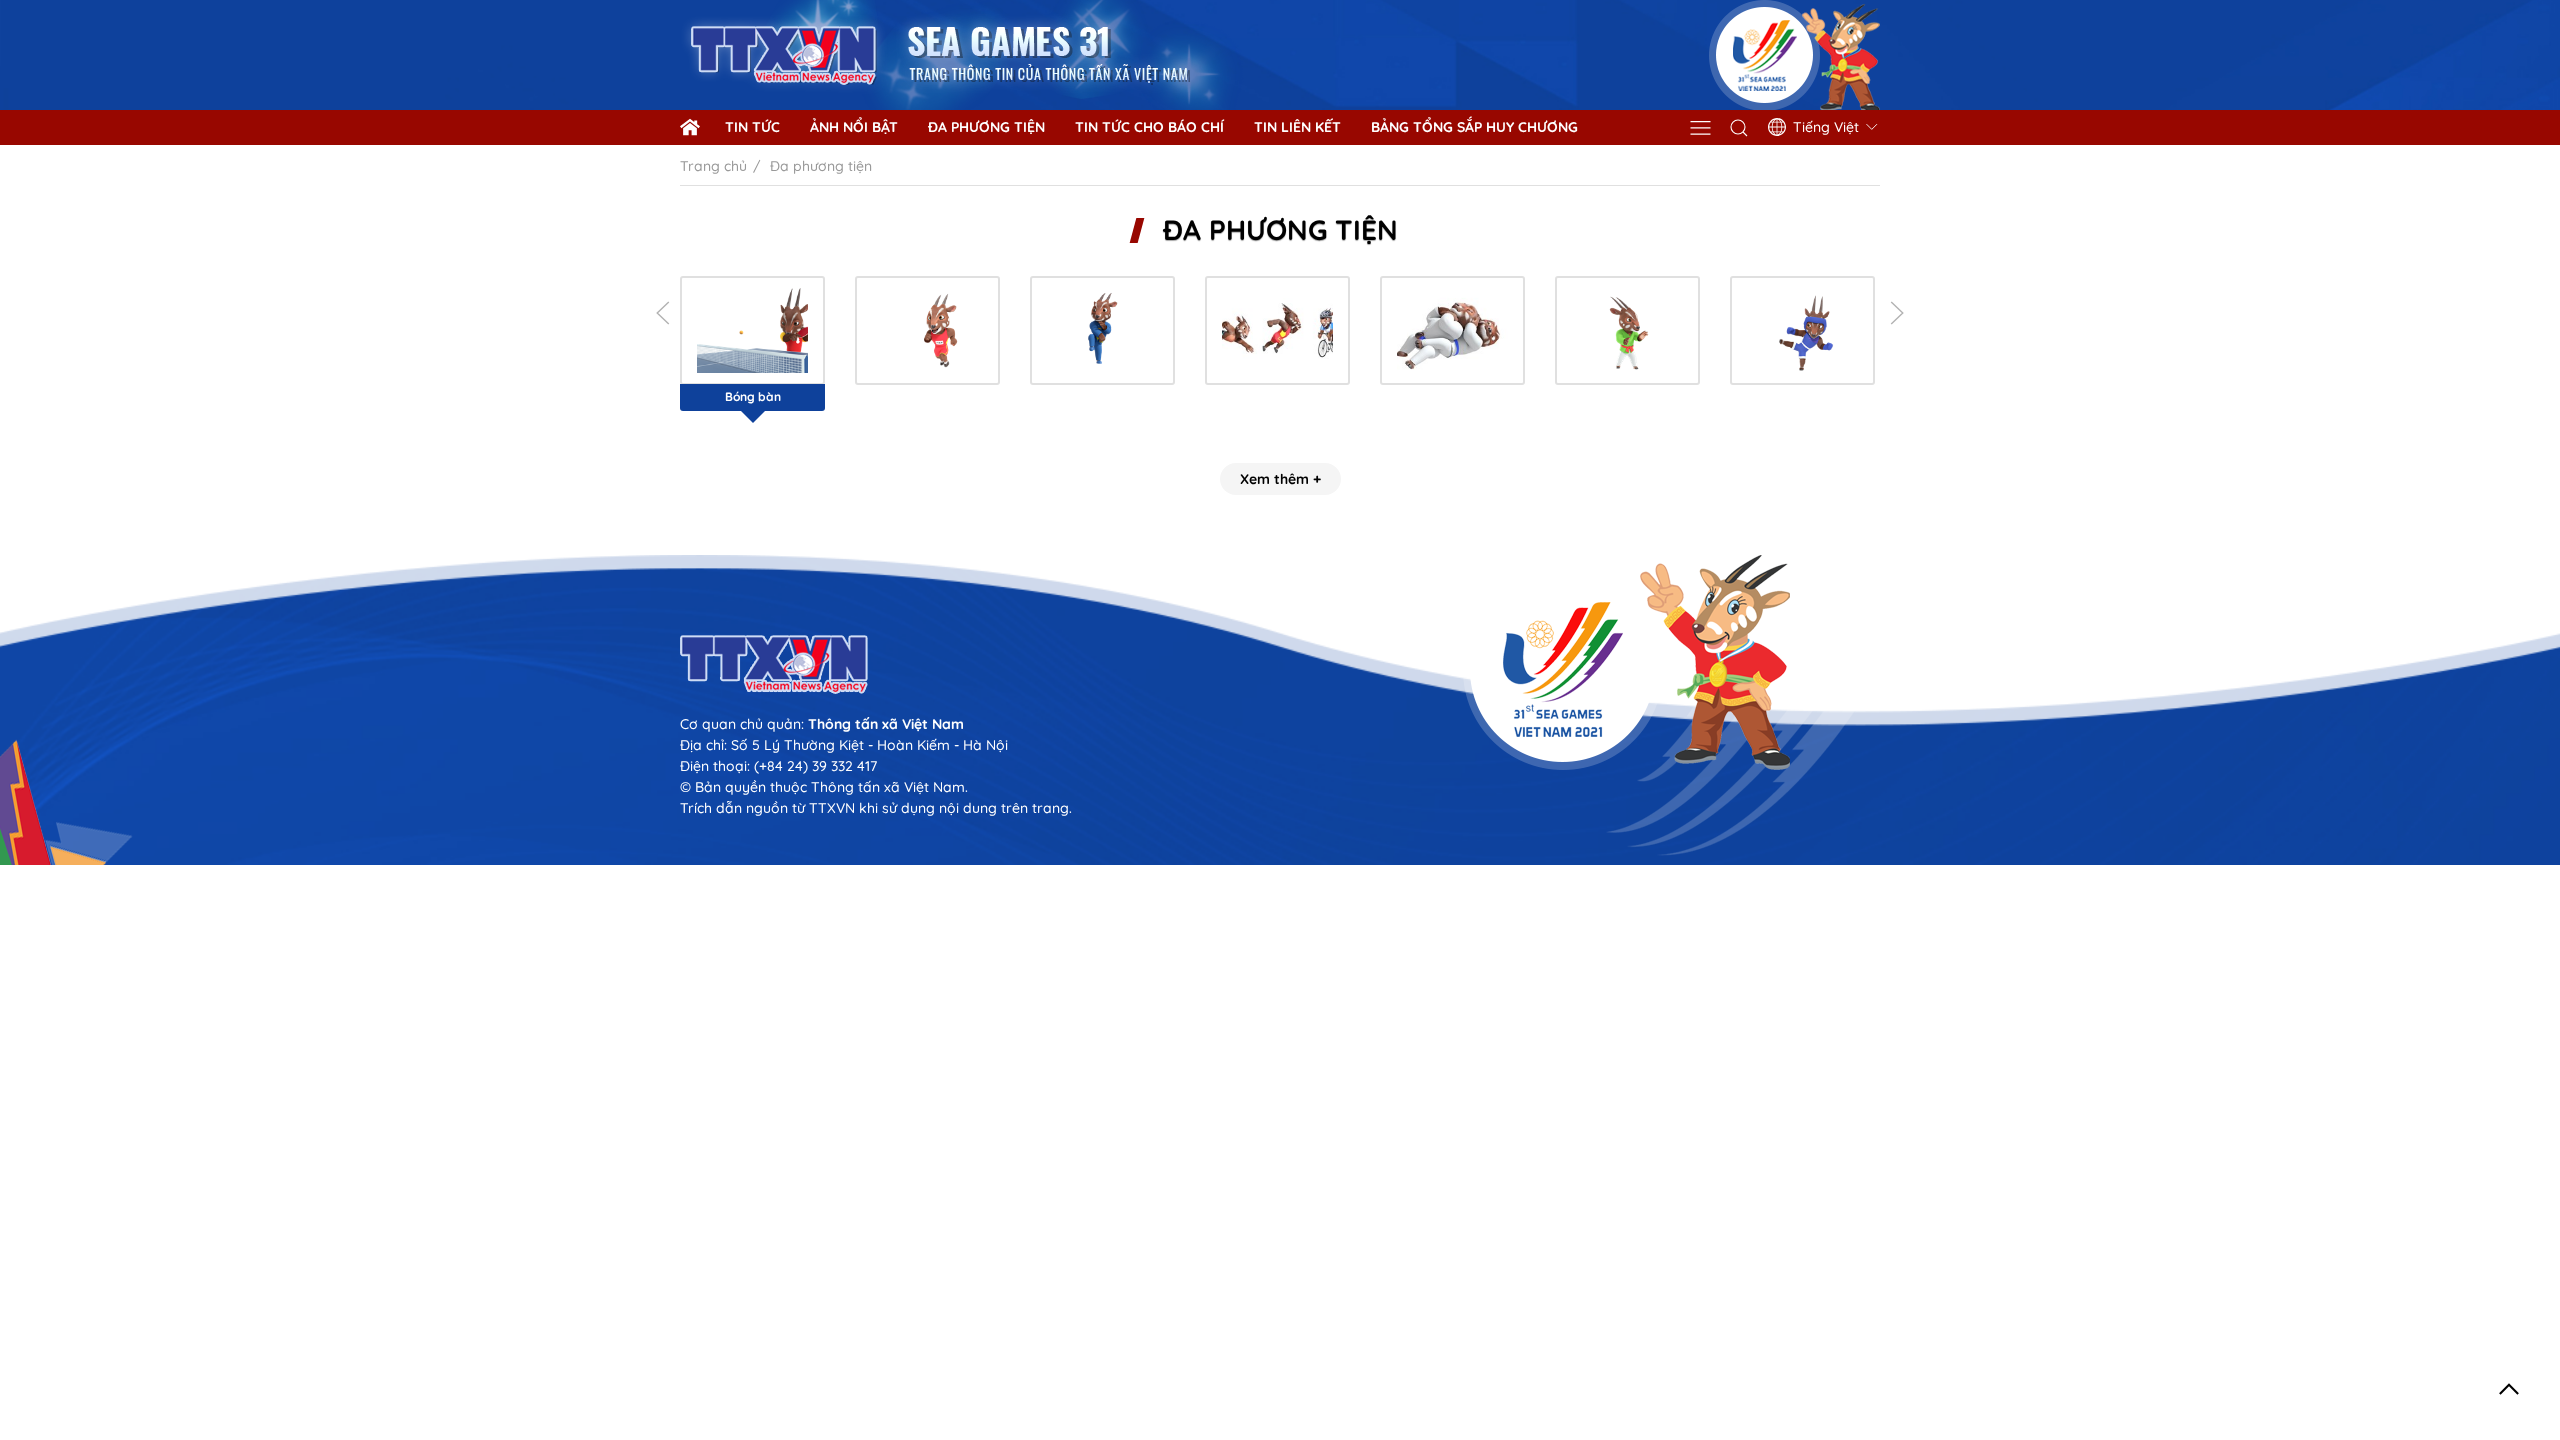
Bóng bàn (753, 396)
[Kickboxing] (1802, 330)
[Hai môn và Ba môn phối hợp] (1277, 330)
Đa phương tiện (986, 127)
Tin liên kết (1297, 127)
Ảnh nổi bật (854, 127)
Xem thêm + (1280, 479)
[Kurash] (1627, 330)
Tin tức (752, 127)
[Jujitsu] (1452, 330)
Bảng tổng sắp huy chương (1474, 127)
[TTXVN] (1280, 664)
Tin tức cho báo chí (1149, 127)
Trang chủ (713, 166)
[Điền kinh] (927, 330)
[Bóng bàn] (752, 330)
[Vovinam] (1102, 330)
